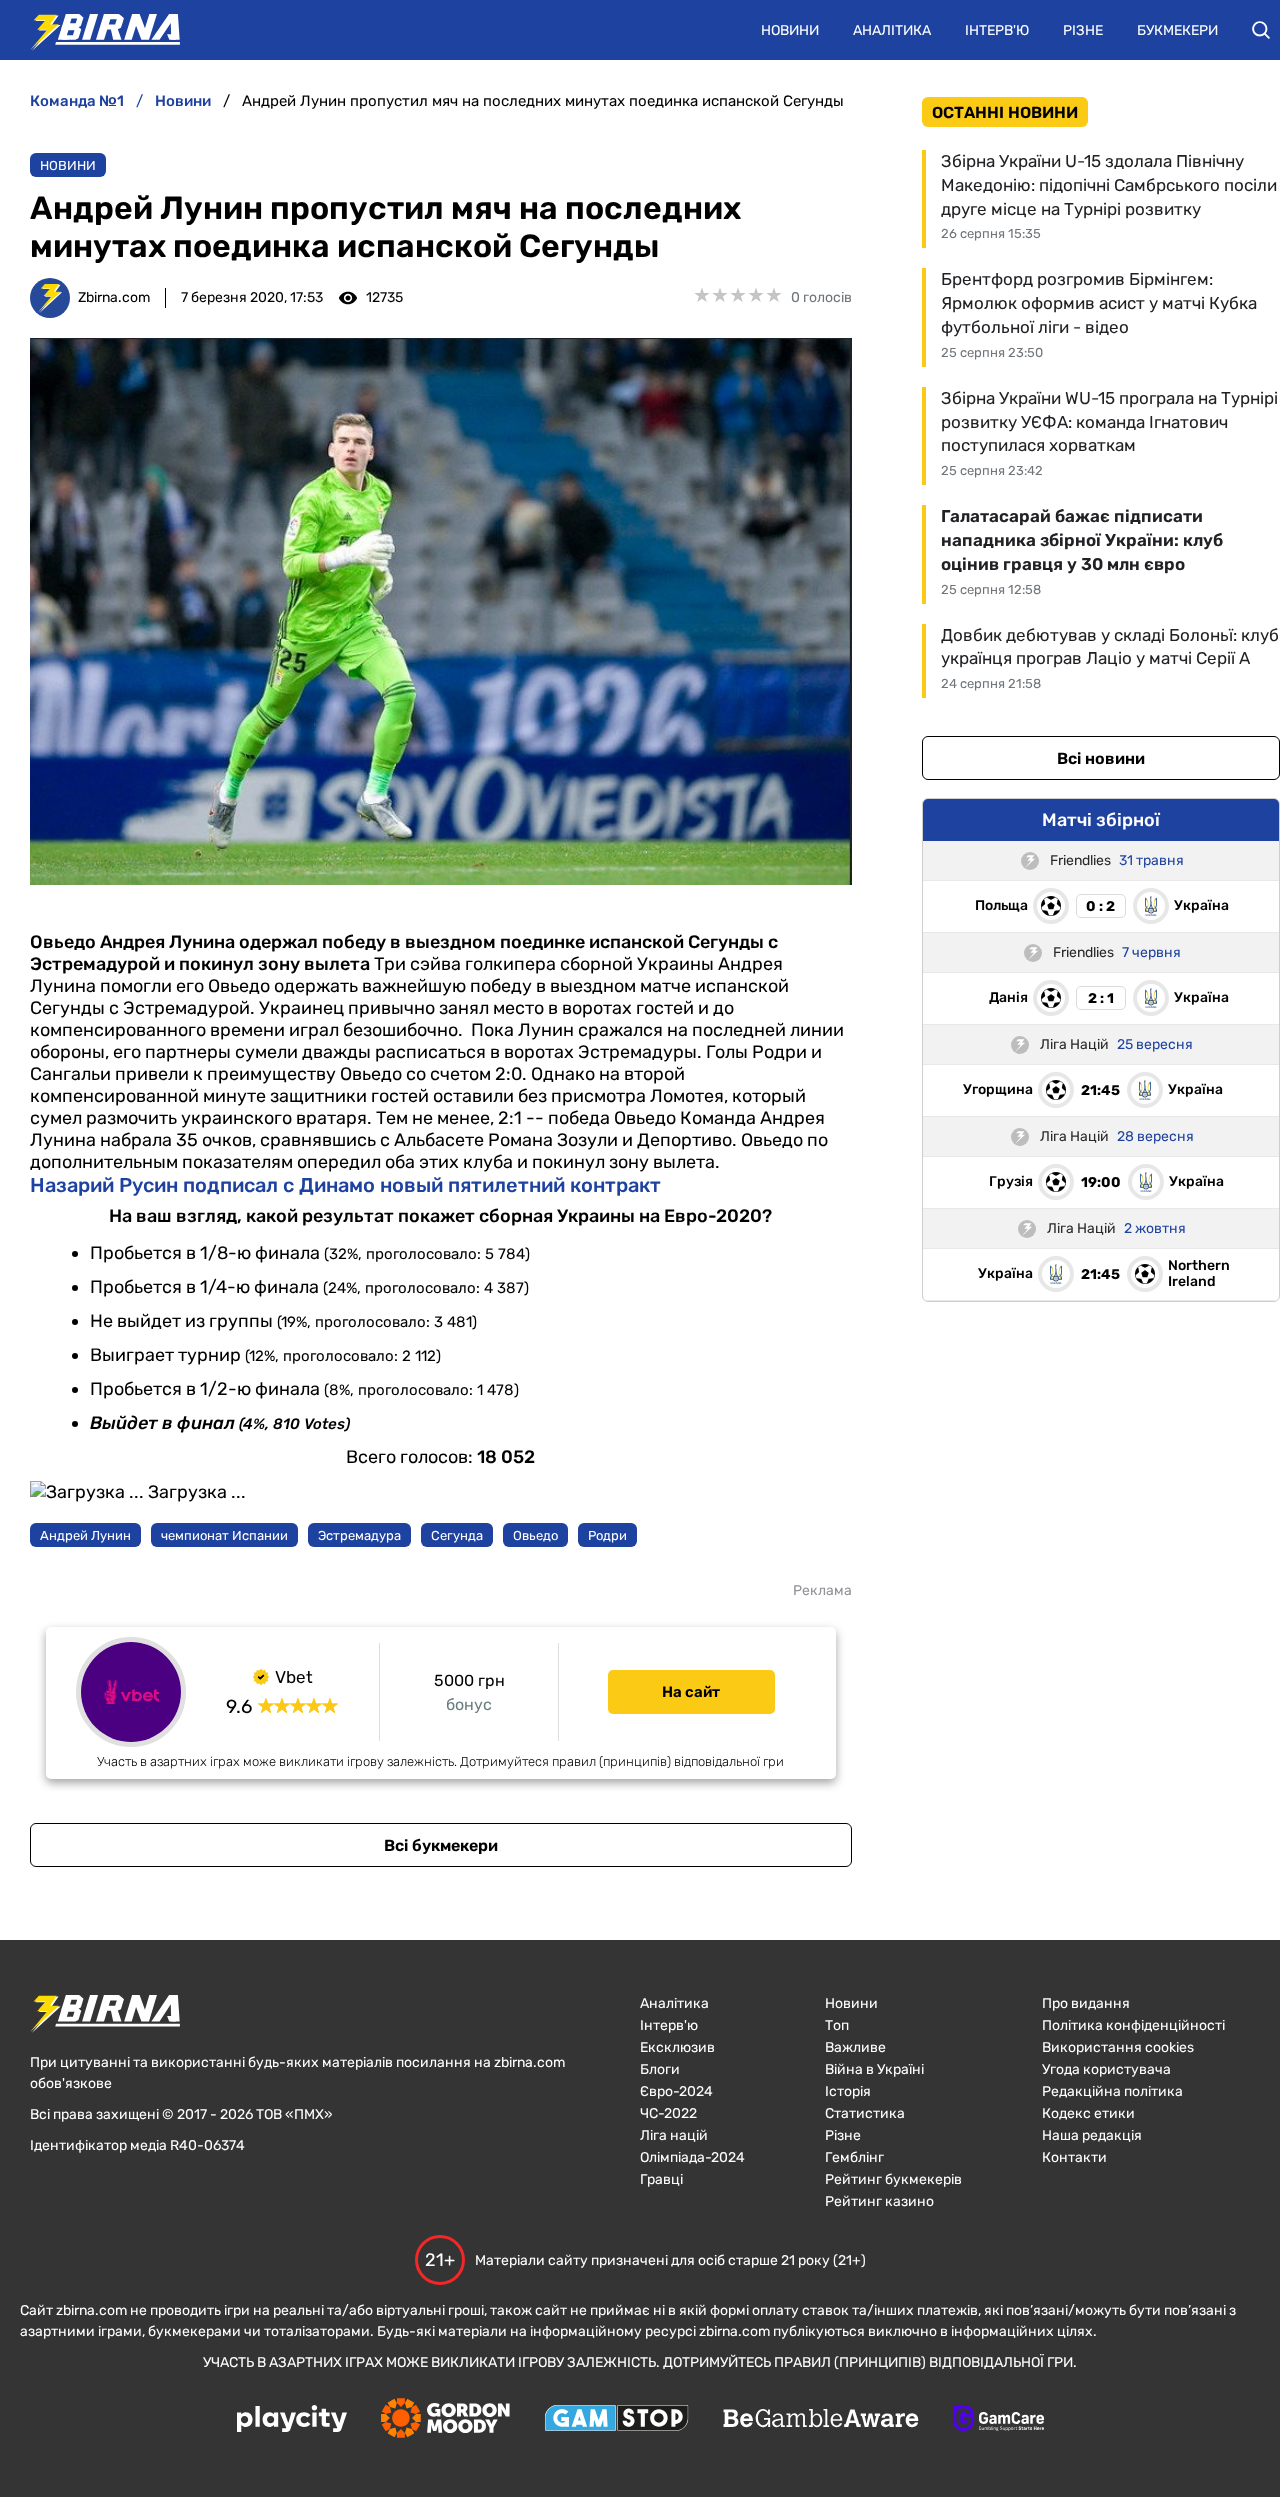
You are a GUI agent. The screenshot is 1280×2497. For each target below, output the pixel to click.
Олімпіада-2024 (692, 2157)
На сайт (691, 1692)
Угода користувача (1106, 2069)
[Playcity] (292, 2420)
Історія (848, 2091)
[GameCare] (998, 2420)
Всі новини (1101, 758)
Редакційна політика (1112, 2091)
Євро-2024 (676, 2091)
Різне (1083, 30)
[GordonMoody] (445, 2420)
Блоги (660, 2069)
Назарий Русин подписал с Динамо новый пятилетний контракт (345, 1185)
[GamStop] (616, 2420)
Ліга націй (674, 2135)
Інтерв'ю (997, 30)
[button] (1261, 30)
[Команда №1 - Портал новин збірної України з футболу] (95, 30)
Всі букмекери (441, 1845)
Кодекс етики (1088, 2113)
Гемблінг (854, 2157)
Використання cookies (1118, 2047)
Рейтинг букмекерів (893, 2179)
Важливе (855, 2047)
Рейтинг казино (879, 2201)
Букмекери (1177, 30)
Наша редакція (1092, 2135)
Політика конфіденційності (1133, 2025)
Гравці (661, 2179)
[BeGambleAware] (821, 2420)
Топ (837, 2025)
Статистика (865, 2113)
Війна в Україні (874, 2069)
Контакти (1074, 2157)
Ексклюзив (677, 2047)
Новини (790, 30)
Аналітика (892, 30)
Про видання (1086, 2003)
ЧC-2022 (668, 2113)
